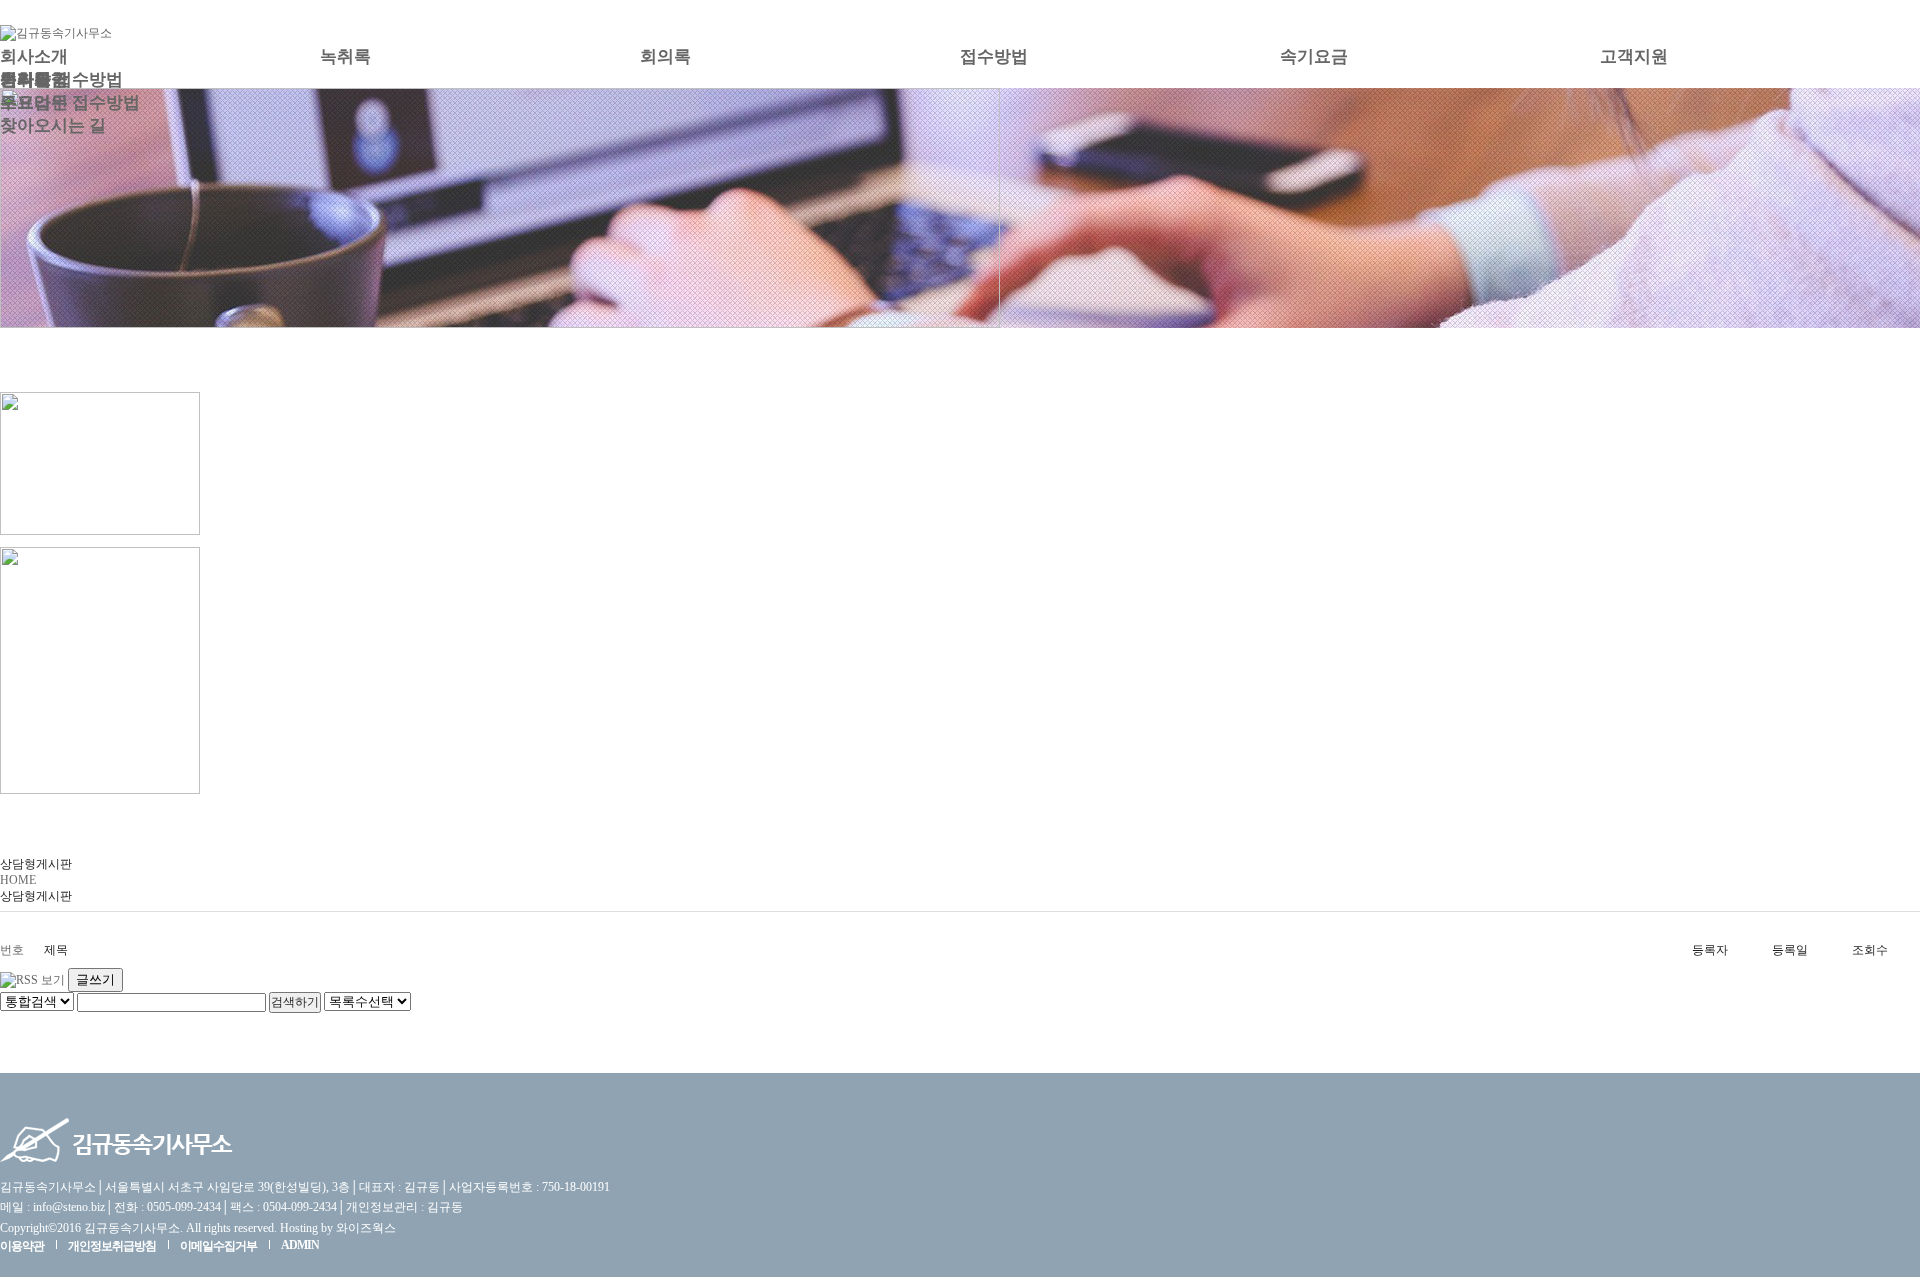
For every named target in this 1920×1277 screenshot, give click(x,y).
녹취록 (345, 56)
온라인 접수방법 (61, 79)
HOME (18, 880)
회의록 (665, 56)
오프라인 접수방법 (70, 102)
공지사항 (34, 79)
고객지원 (1634, 56)
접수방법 (994, 56)
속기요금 (1314, 56)
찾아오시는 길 (53, 125)
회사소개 (34, 56)
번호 (12, 950)
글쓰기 (95, 979)
